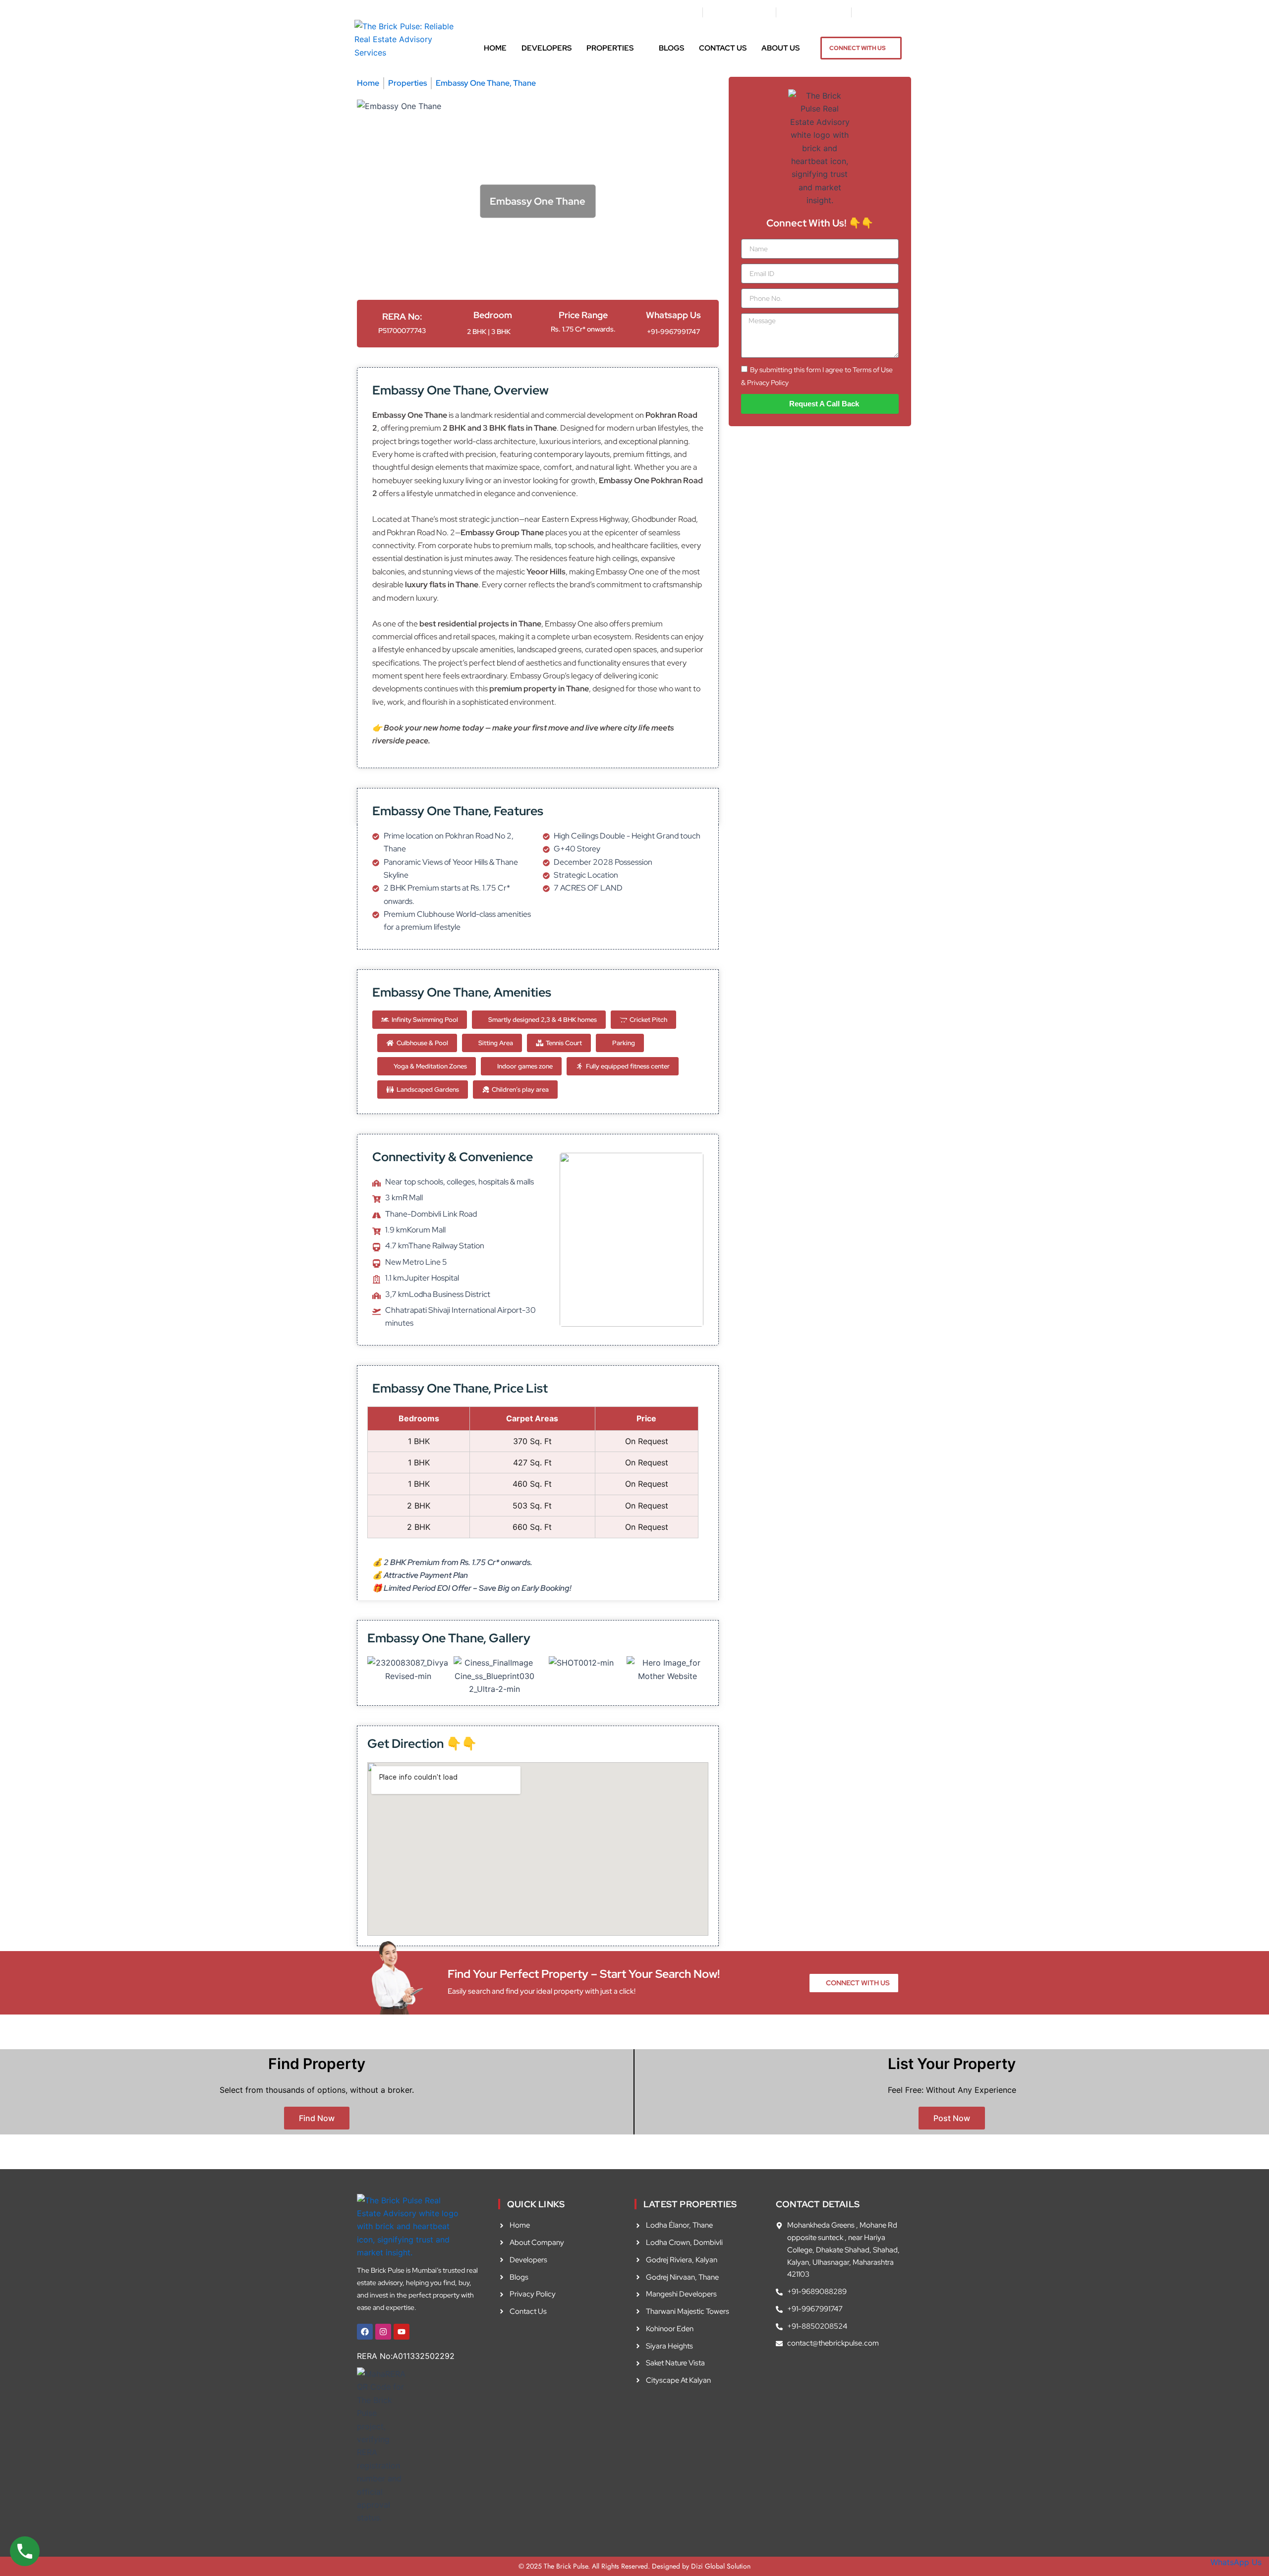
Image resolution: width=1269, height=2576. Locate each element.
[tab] (481, 261)
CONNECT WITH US (858, 48)
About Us (780, 48)
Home (495, 48)
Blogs (671, 48)
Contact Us (723, 48)
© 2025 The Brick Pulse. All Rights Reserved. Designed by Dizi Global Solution (634, 2566)
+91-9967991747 (673, 332)
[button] (408, 1671)
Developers (547, 48)
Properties (610, 48)
